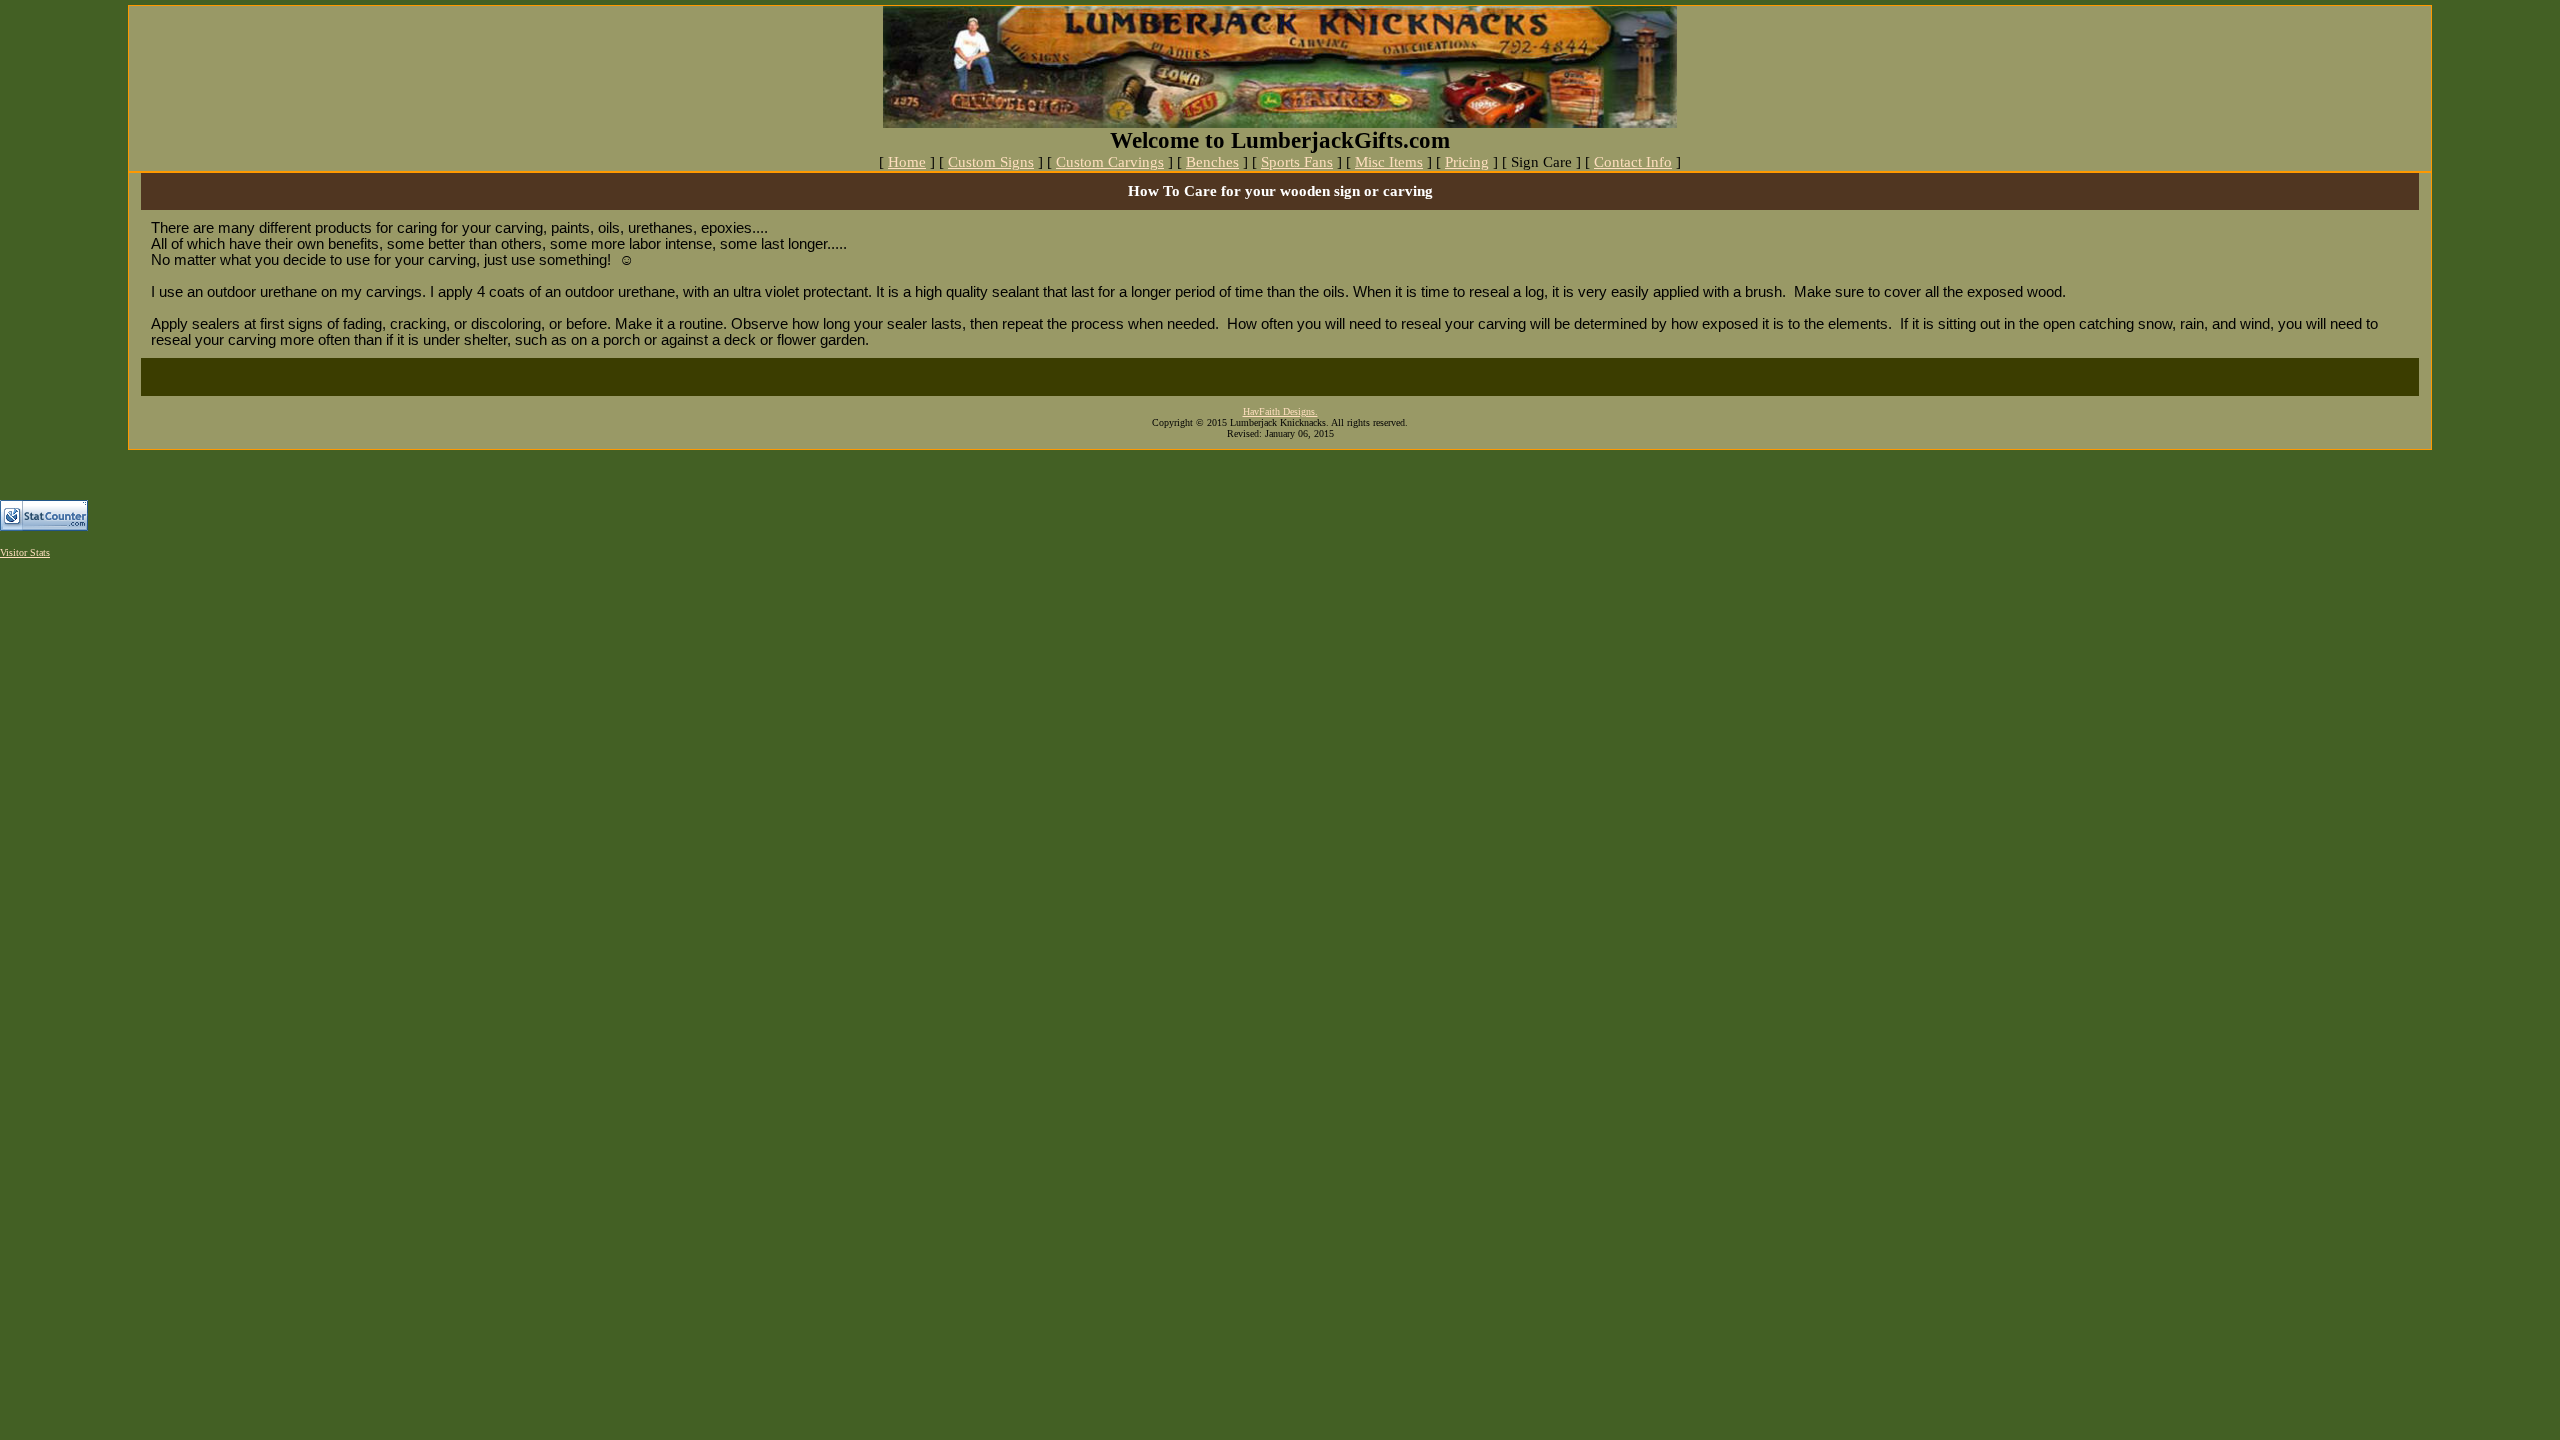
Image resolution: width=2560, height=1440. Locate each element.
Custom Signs (991, 162)
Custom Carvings (1110, 162)
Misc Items (1389, 162)
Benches (1212, 162)
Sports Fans (1297, 162)
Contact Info (1633, 162)
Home (907, 162)
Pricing (1467, 162)
